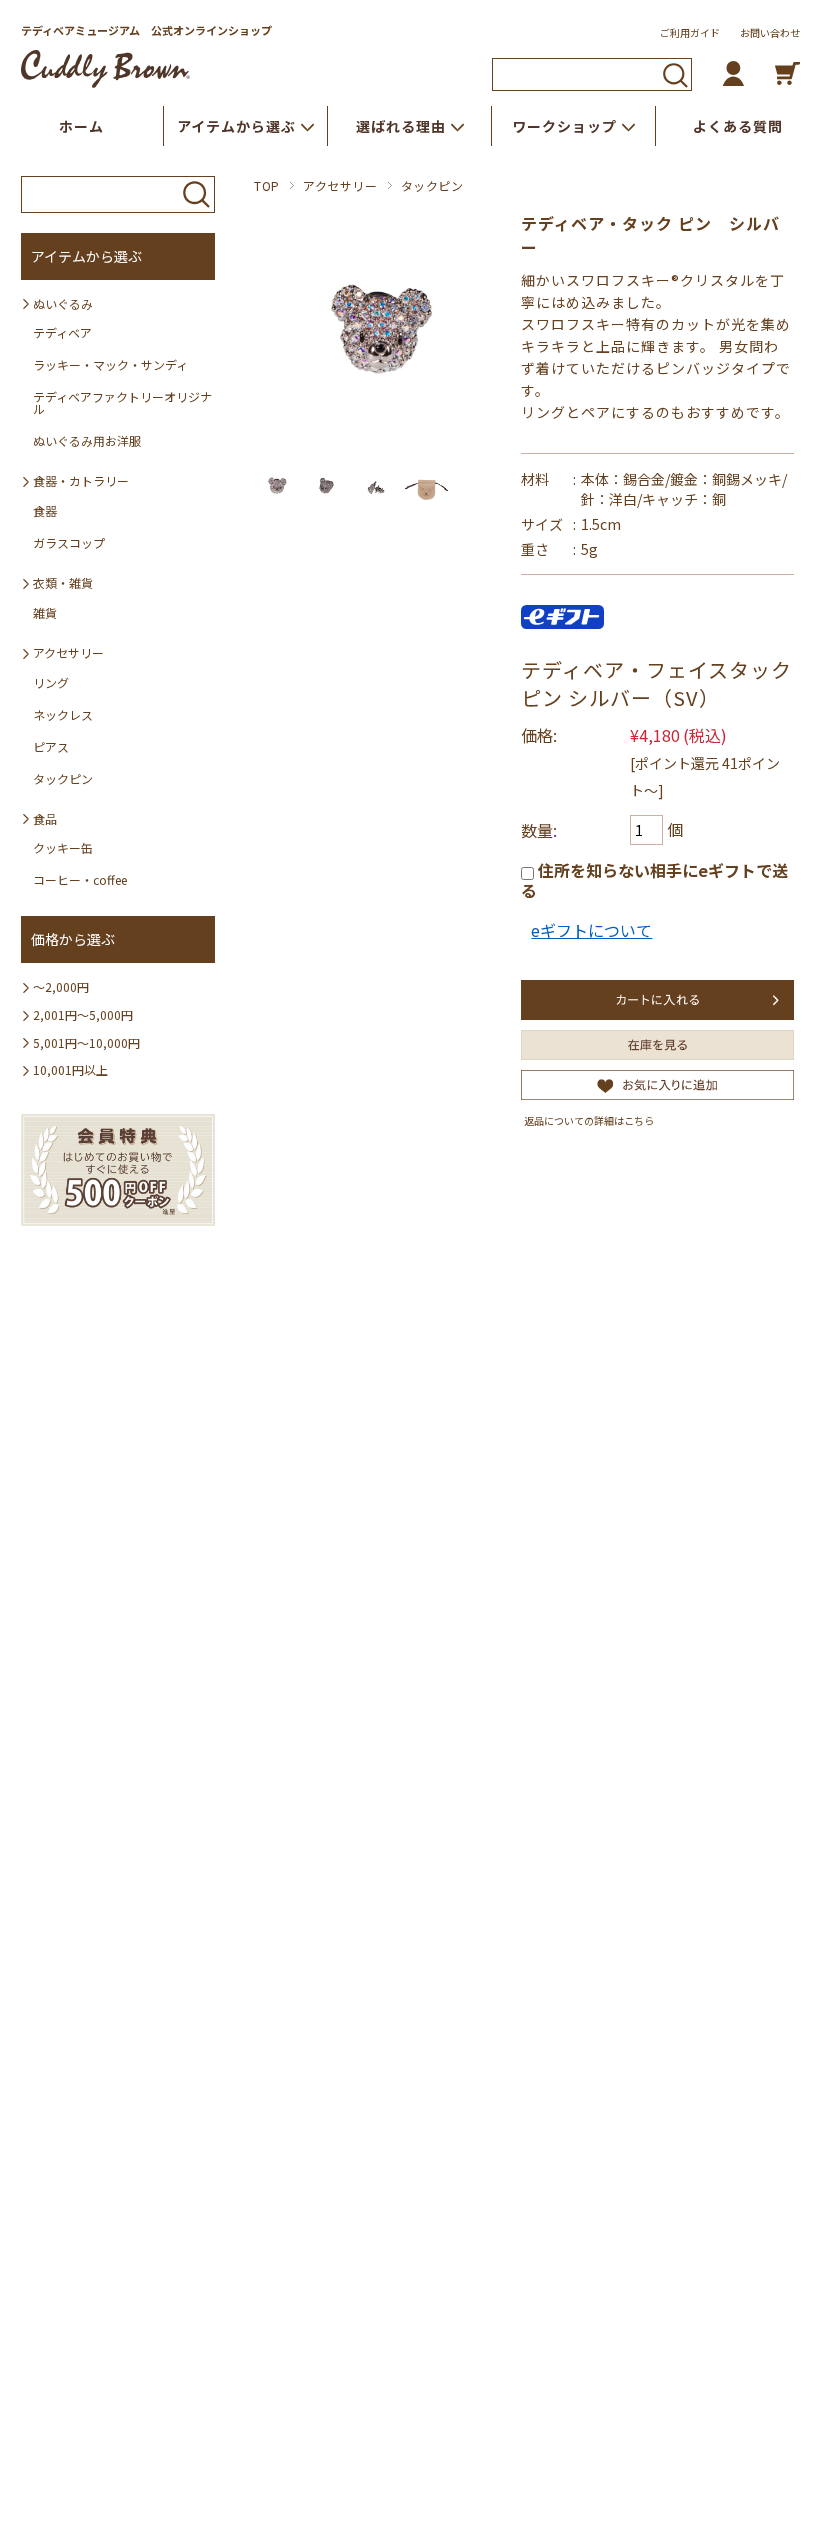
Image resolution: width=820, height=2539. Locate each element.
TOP (267, 185)
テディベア (62, 332)
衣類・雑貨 (63, 582)
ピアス (51, 746)
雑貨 (45, 612)
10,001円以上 (70, 1069)
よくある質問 (738, 126)
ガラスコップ (69, 542)
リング (51, 682)
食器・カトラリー (81, 480)
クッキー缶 (63, 847)
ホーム (81, 126)
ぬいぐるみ (63, 303)
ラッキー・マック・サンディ (110, 364)
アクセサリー (340, 185)
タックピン (432, 185)
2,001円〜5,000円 (83, 1014)
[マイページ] (733, 73)
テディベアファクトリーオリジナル (122, 402)
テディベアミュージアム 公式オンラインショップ (146, 30)
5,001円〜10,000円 (86, 1042)
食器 (45, 510)
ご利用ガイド (690, 32)
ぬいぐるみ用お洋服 (87, 440)
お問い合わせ (770, 32)
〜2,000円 (61, 986)
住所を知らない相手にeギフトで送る (654, 880)
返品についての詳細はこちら (589, 1120)
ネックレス (63, 714)
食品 (45, 818)
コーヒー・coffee (80, 879)
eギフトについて (591, 930)
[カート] (787, 73)
